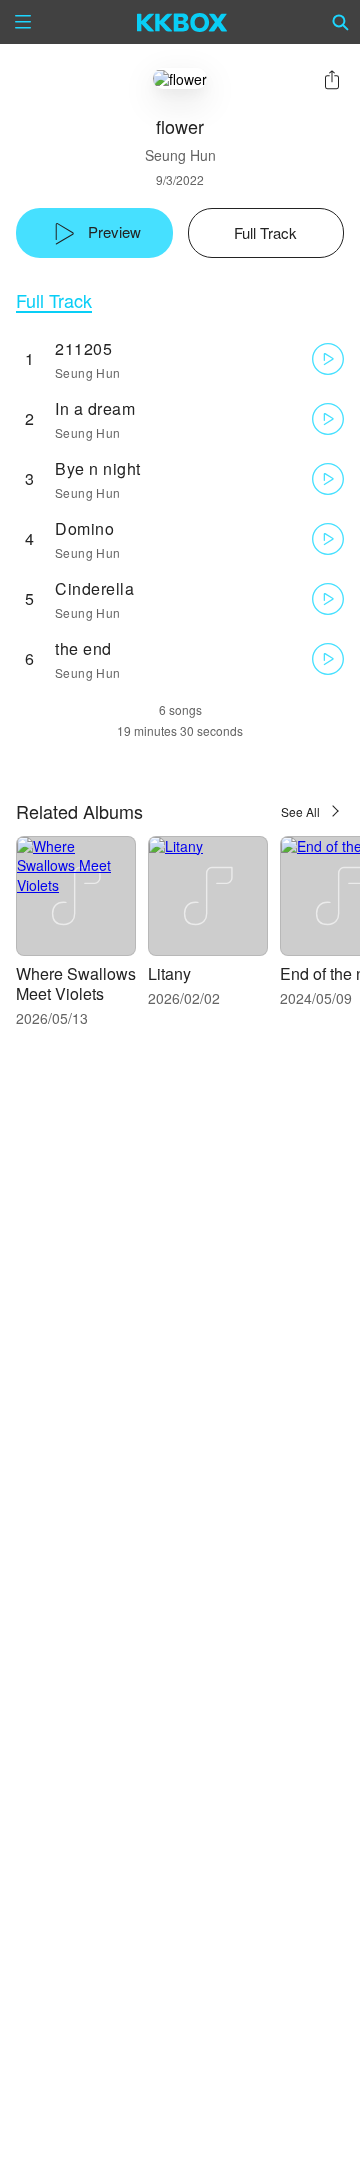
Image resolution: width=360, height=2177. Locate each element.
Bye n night (98, 468)
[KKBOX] (182, 22)
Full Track (54, 300)
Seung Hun (180, 155)
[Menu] (23, 22)
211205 (83, 348)
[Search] (341, 22)
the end (83, 648)
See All (300, 811)
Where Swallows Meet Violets (76, 983)
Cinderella (94, 588)
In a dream (95, 408)
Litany (169, 973)
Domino (84, 528)
